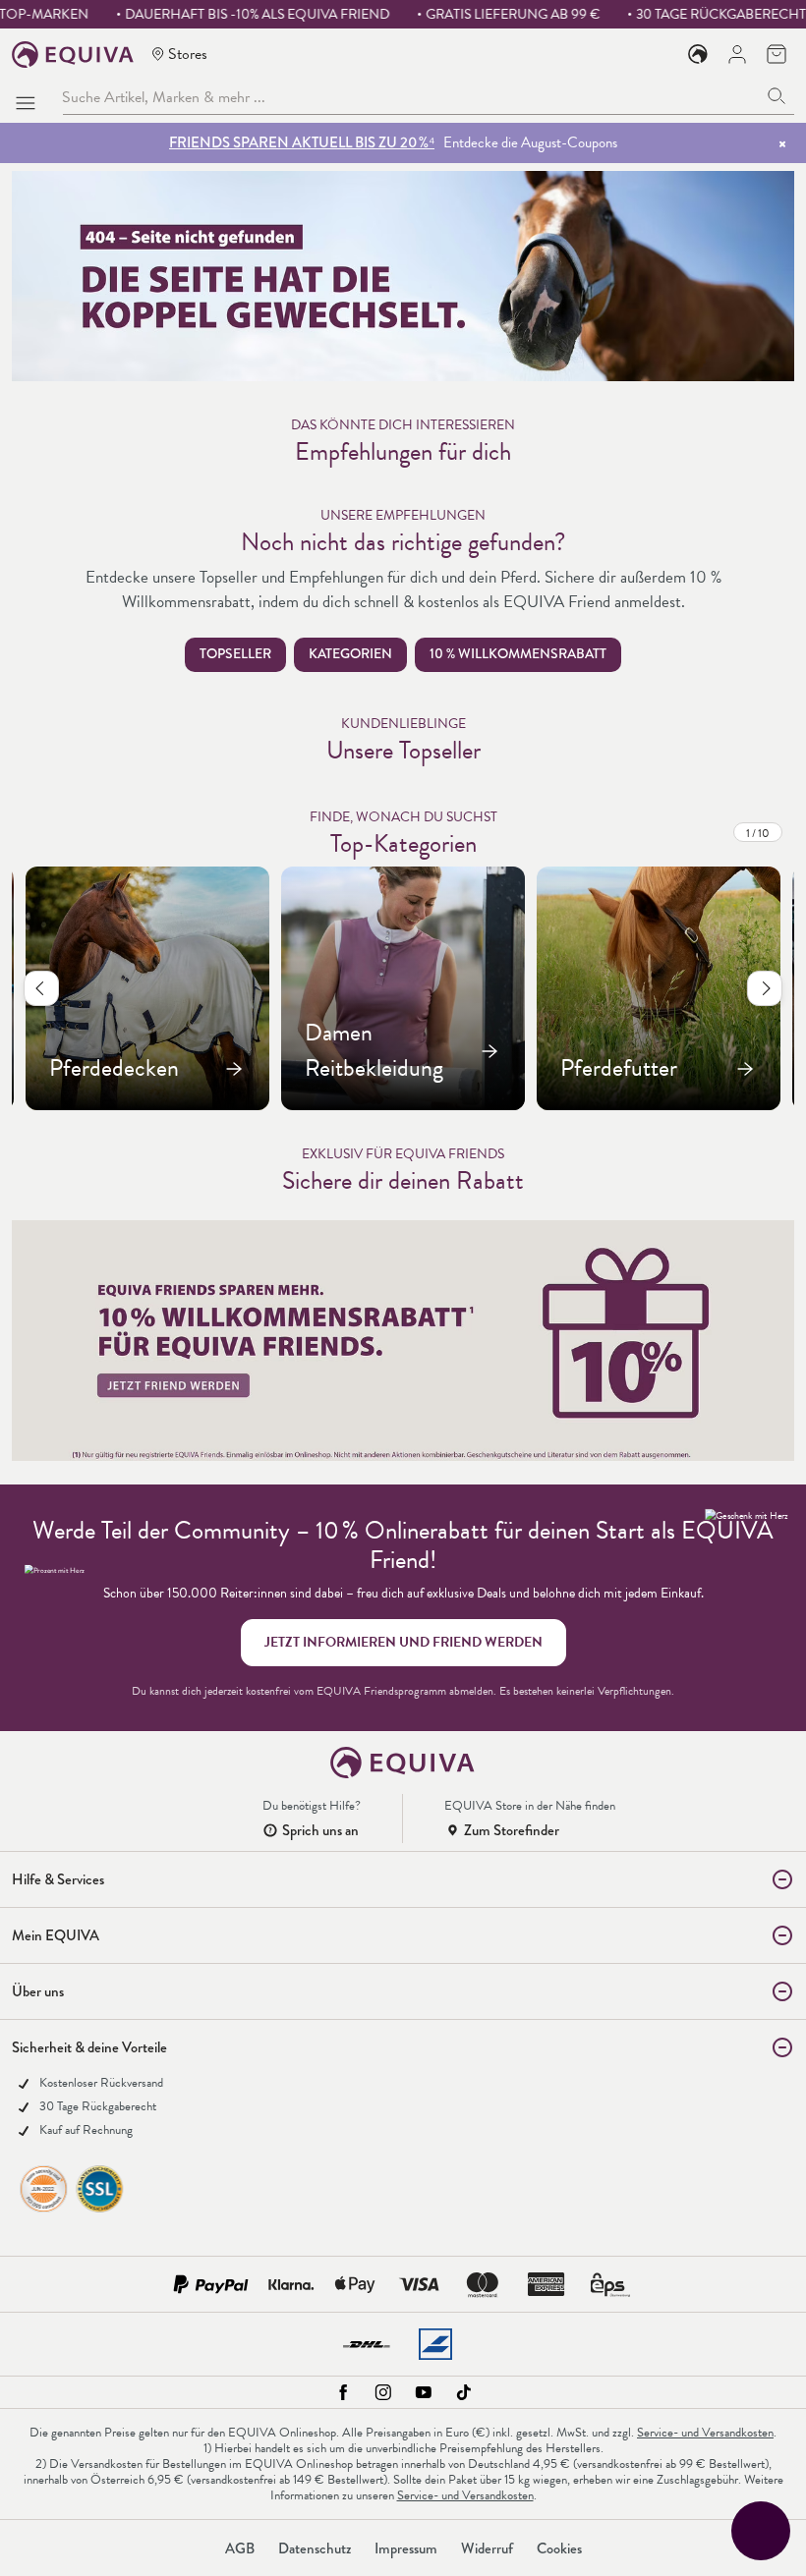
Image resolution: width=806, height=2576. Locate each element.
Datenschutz (315, 2548)
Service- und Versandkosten (705, 2433)
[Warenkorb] (777, 54)
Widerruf (487, 2548)
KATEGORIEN (350, 654)
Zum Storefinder (512, 1830)
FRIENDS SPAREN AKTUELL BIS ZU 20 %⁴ (302, 142)
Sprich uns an (320, 1830)
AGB (240, 2548)
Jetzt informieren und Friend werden (403, 1642)
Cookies (559, 2548)
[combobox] (411, 97)
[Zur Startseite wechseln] (73, 55)
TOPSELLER (235, 654)
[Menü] (29, 97)
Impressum (406, 2548)
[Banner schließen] (782, 143)
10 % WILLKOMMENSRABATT (518, 654)
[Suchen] (777, 97)
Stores (188, 54)
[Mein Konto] (737, 54)
